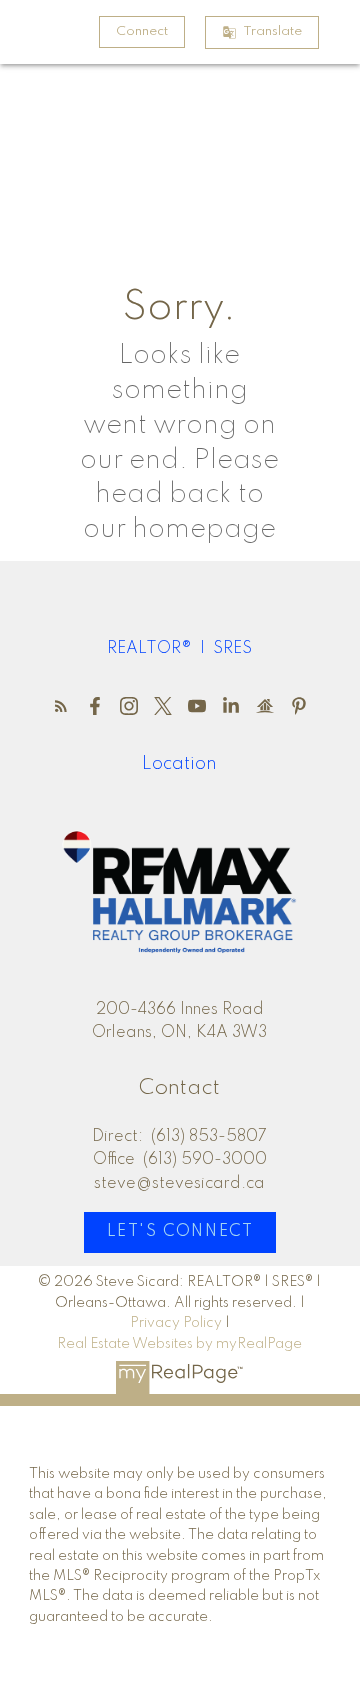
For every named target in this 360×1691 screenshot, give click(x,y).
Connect (142, 31)
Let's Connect (180, 1232)
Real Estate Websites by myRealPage (179, 1344)
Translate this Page (272, 32)
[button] (142, 32)
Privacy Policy (176, 1323)
